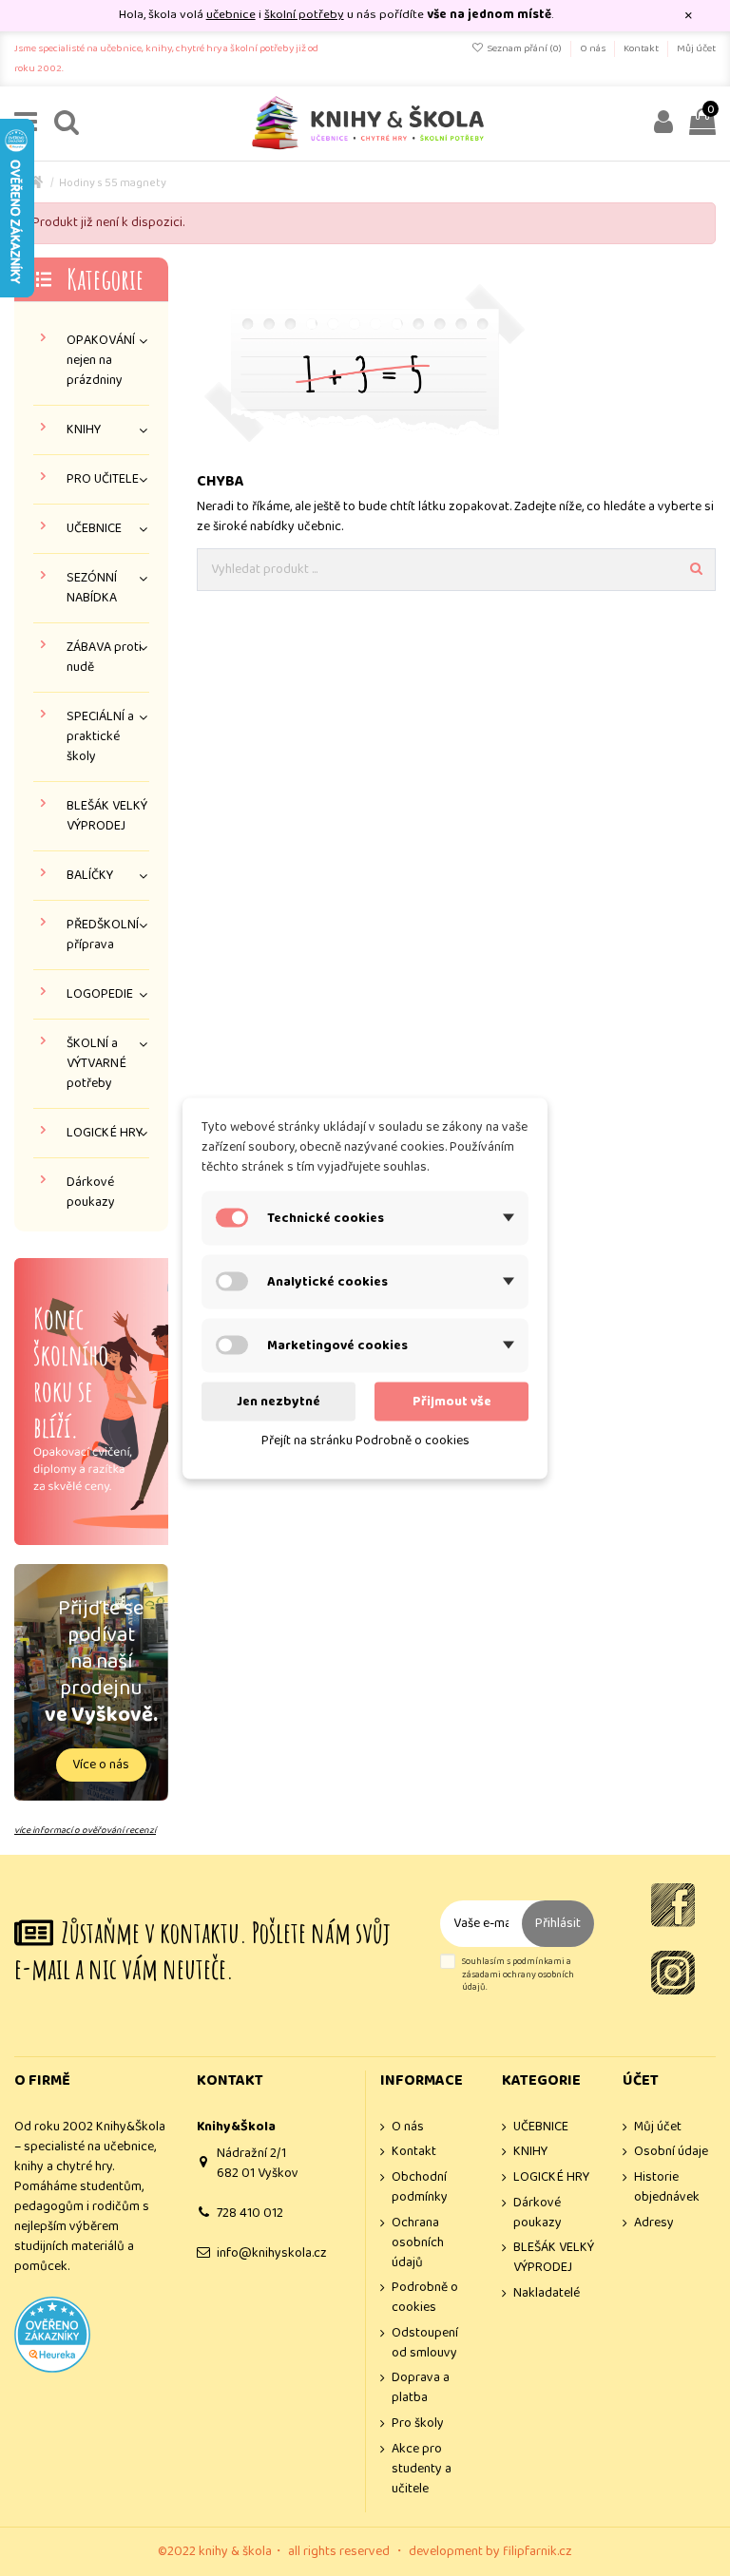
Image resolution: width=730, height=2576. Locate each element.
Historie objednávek (667, 2187)
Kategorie (105, 279)
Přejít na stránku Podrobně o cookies (365, 1440)
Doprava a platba (421, 2388)
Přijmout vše (452, 1401)
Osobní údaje (671, 2152)
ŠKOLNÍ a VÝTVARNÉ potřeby (96, 1064)
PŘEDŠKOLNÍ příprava (103, 935)
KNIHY (84, 430)
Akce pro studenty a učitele (422, 2469)
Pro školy (418, 2423)
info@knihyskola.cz (272, 2253)
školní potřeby (304, 15)
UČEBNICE (94, 529)
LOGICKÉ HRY (105, 1133)
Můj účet (696, 48)
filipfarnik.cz (538, 2551)
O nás (594, 48)
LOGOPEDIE (100, 994)
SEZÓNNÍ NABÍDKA (92, 588)
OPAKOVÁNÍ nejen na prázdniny (101, 361)
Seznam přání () (524, 48)
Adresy (654, 2223)
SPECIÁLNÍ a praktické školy (100, 737)
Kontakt (642, 48)
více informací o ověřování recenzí (85, 1830)
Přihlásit (558, 1923)
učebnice (231, 15)
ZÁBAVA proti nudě (104, 658)
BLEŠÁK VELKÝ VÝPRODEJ (107, 816)
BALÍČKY (90, 876)
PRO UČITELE (103, 479)
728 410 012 (250, 2213)
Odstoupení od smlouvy (425, 2343)
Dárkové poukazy (91, 1193)
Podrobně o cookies (425, 2298)
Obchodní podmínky (420, 2187)
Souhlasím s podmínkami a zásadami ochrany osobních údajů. (518, 1975)
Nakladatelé (547, 2293)
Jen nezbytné (279, 1401)
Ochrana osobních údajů (418, 2243)
